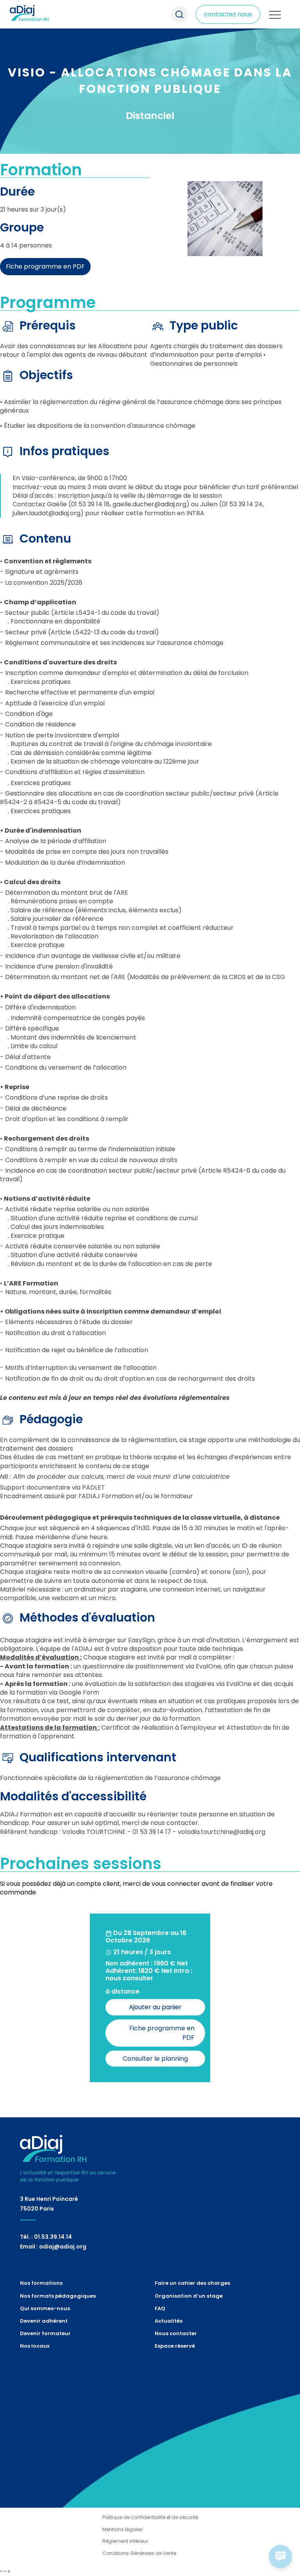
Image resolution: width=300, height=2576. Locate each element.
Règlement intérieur (125, 2541)
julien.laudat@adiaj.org (46, 513)
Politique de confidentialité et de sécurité (150, 2517)
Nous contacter (176, 2333)
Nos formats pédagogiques (53, 83)
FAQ (160, 2308)
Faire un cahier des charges (192, 2283)
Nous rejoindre (34, 100)
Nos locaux (35, 2346)
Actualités (169, 2321)
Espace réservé (175, 2346)
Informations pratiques (47, 109)
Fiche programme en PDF (45, 266)
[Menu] (275, 15)
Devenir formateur (45, 2333)
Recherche (179, 14)
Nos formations (35, 74)
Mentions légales (122, 2529)
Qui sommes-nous (40, 91)
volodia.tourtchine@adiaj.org (221, 1832)
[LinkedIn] (28, 2378)
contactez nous (228, 14)
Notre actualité (35, 117)
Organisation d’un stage (189, 2296)
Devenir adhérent (44, 2321)
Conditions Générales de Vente (139, 2553)
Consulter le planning (155, 2059)
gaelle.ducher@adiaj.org (149, 504)
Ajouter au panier (155, 2007)
